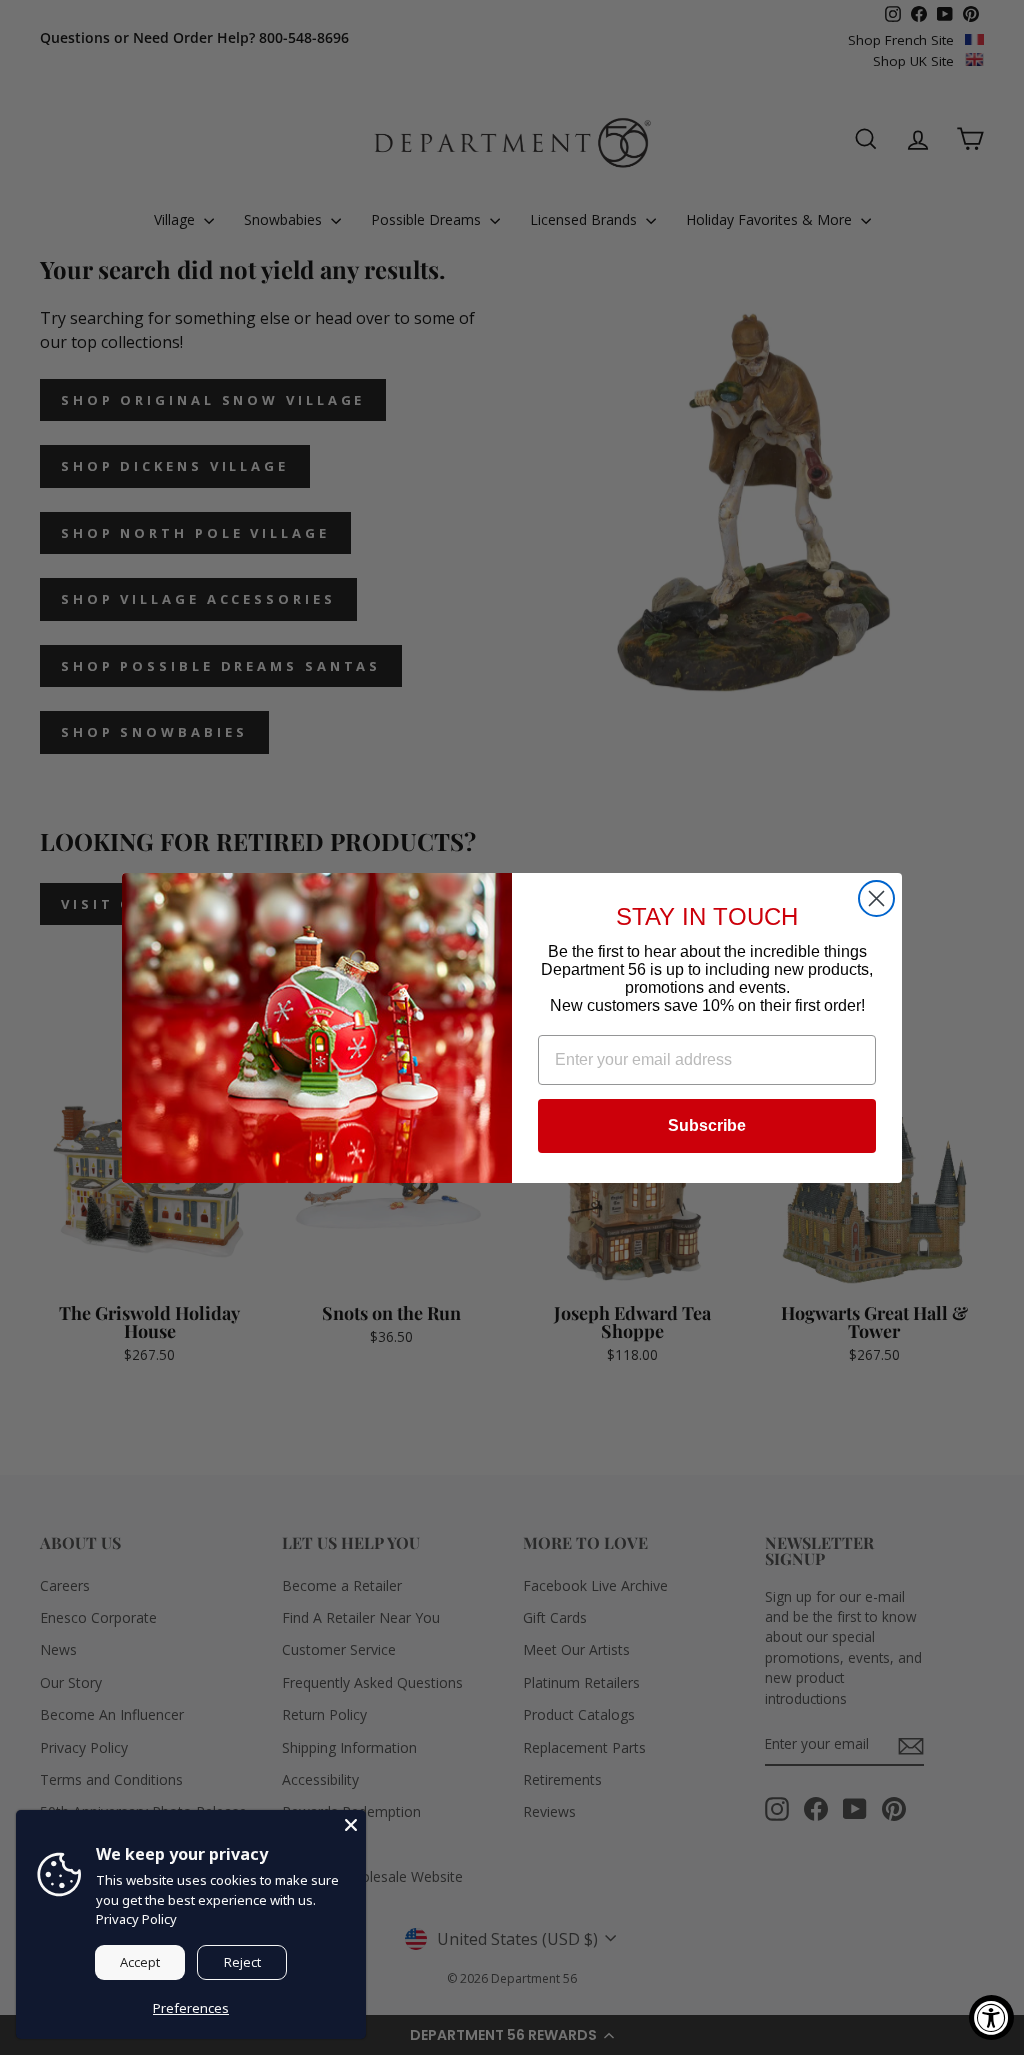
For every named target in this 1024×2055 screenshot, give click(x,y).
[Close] (351, 1825)
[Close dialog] (876, 898)
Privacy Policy (136, 1919)
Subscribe (707, 1125)
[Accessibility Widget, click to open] (991, 2017)
